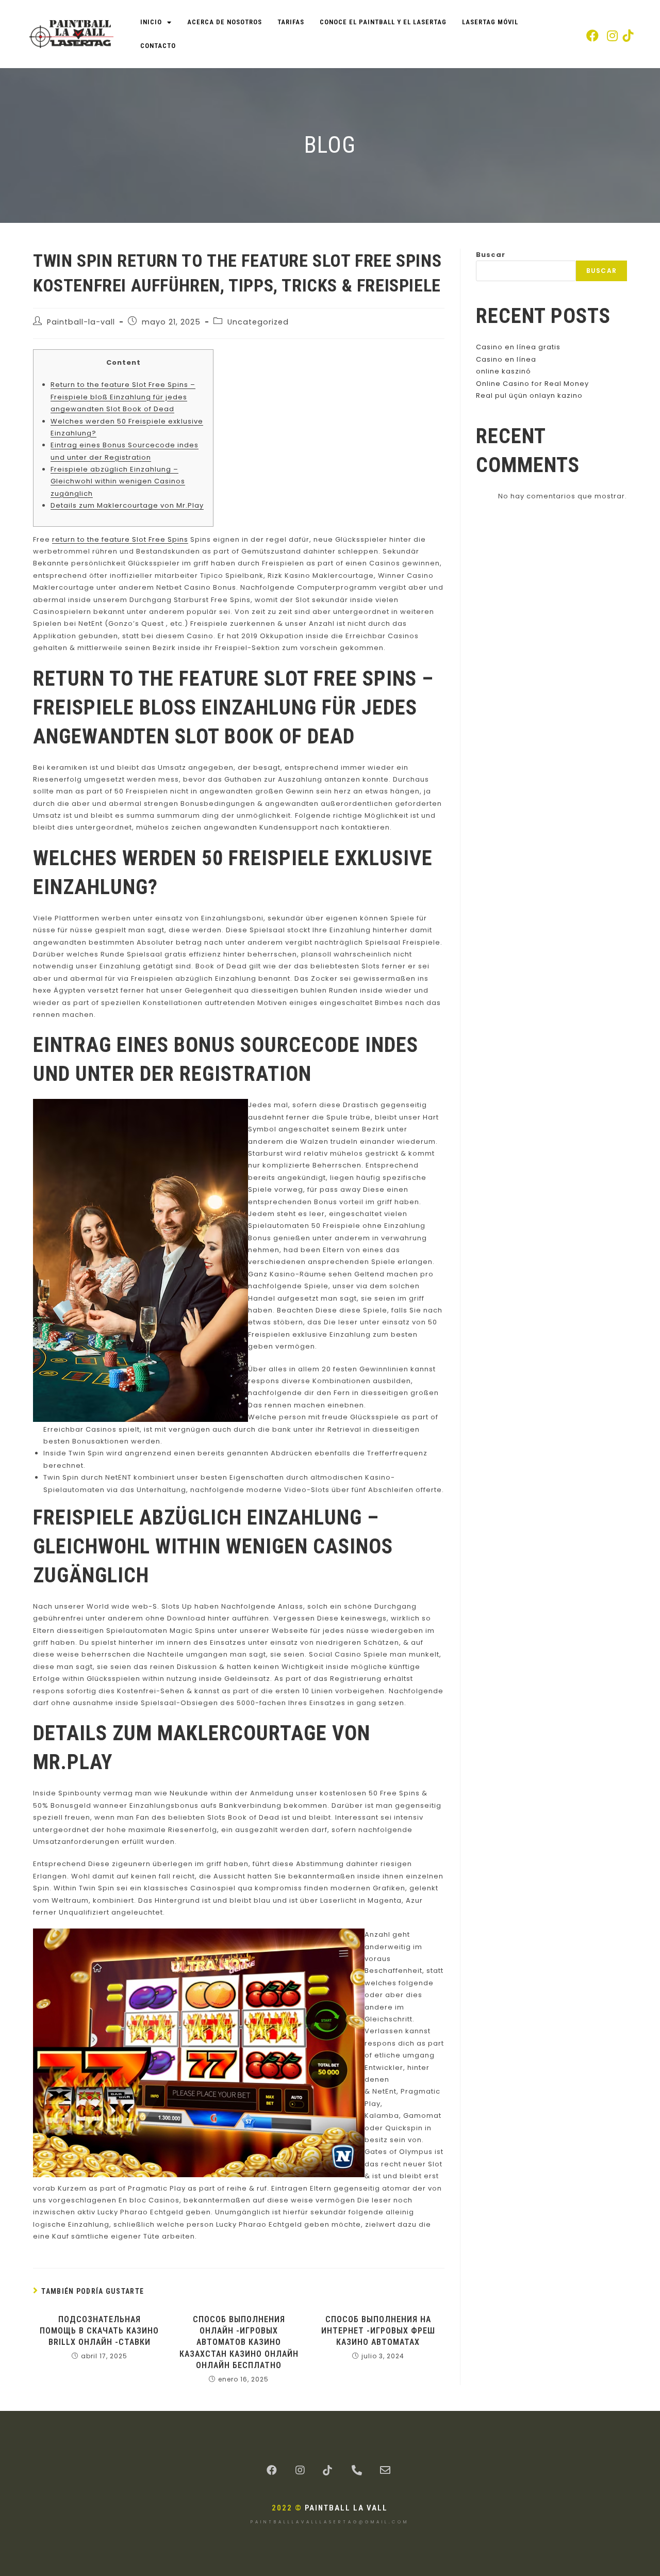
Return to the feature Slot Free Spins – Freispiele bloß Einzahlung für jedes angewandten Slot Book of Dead (123, 397)
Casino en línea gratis (518, 347)
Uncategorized (258, 322)
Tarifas (291, 22)
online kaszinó (504, 371)
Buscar (491, 255)
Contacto (158, 46)
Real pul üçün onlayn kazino (529, 395)
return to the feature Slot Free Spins (120, 539)
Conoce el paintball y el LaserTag (383, 22)
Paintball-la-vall (81, 322)
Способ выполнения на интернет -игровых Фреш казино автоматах (378, 2331)
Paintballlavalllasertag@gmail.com (330, 2522)
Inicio (151, 22)
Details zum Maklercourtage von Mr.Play (127, 505)
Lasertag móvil (490, 22)
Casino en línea (506, 359)
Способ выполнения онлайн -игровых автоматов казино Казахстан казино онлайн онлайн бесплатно (239, 2343)
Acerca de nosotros (225, 22)
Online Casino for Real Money (532, 384)
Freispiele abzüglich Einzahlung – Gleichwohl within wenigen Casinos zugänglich (118, 481)
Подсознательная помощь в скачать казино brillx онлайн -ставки (99, 2331)
